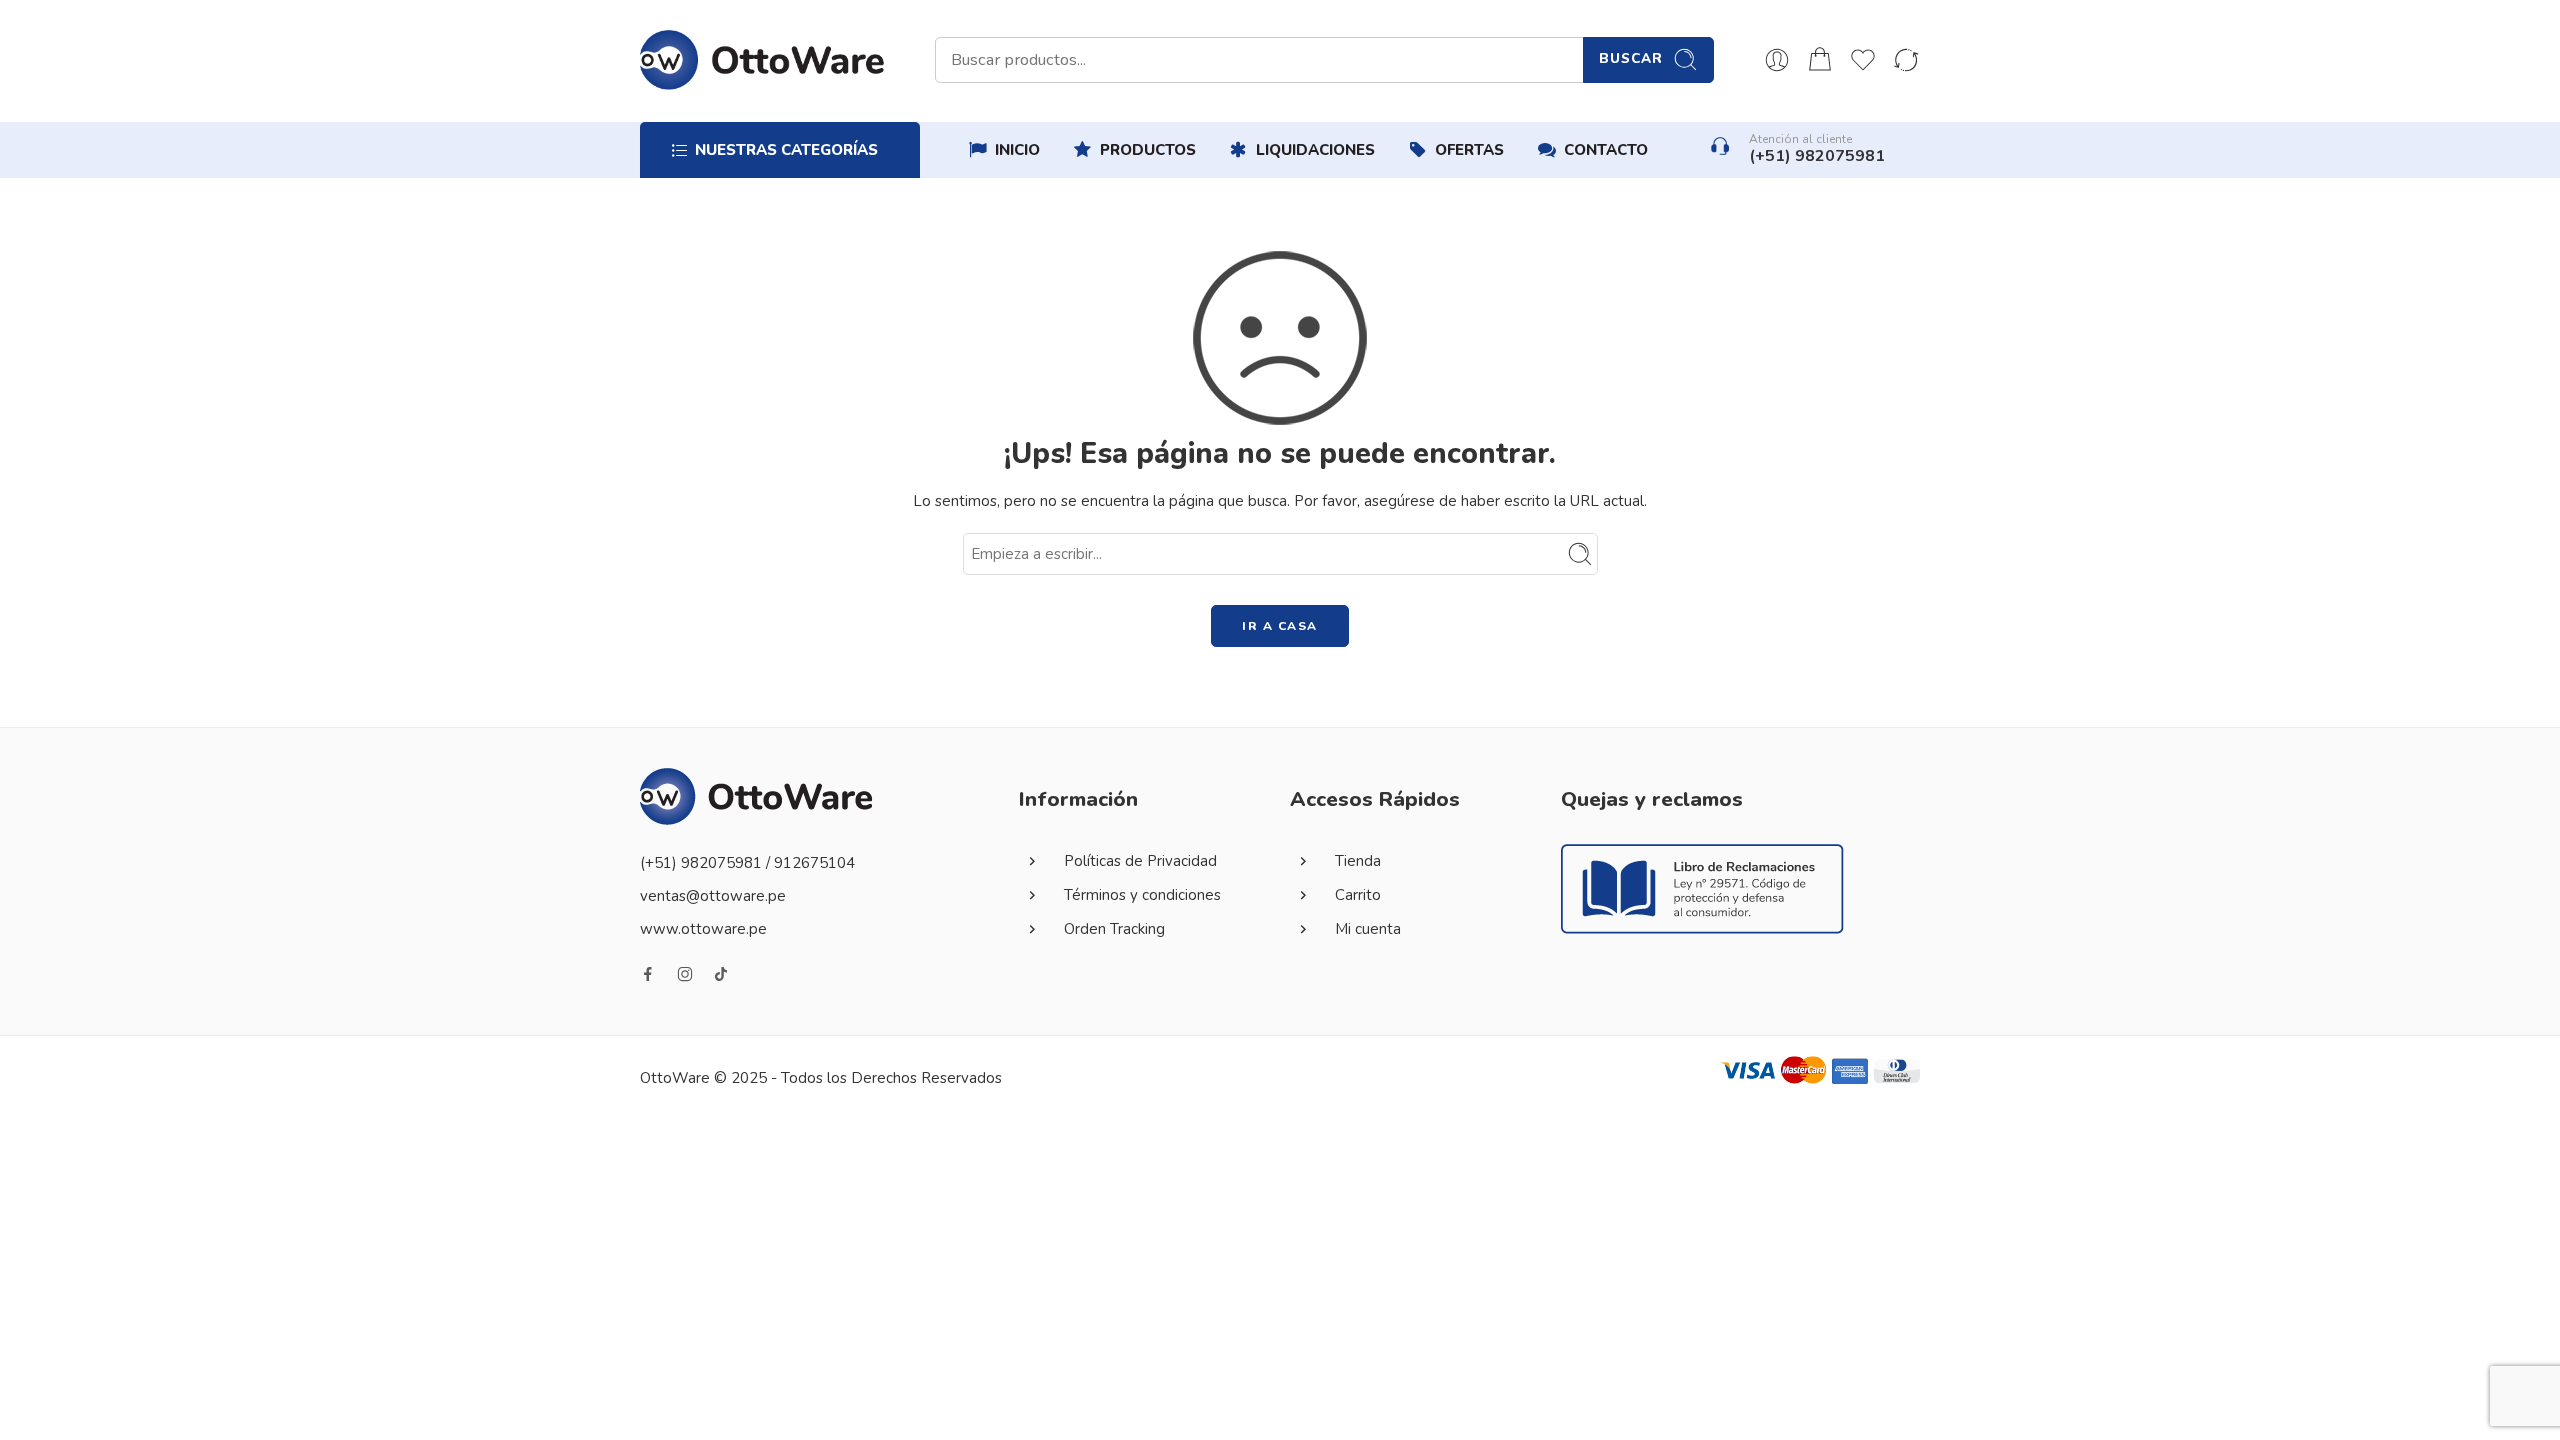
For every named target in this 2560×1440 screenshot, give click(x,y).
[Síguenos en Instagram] (685, 974)
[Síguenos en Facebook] (648, 974)
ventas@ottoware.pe (713, 896)
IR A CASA (1280, 626)
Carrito (1358, 895)
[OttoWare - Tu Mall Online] (762, 60)
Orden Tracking (1114, 929)
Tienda (1358, 861)
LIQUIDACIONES (1315, 150)
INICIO (1017, 150)
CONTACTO (1606, 150)
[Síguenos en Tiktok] (721, 974)
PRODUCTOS (1148, 150)
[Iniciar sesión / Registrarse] (1777, 60)
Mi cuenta (1368, 929)
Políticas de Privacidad (1140, 861)
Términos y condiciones (1142, 895)
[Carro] (1820, 60)
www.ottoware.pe (703, 929)
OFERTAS (1469, 150)
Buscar (1631, 58)
